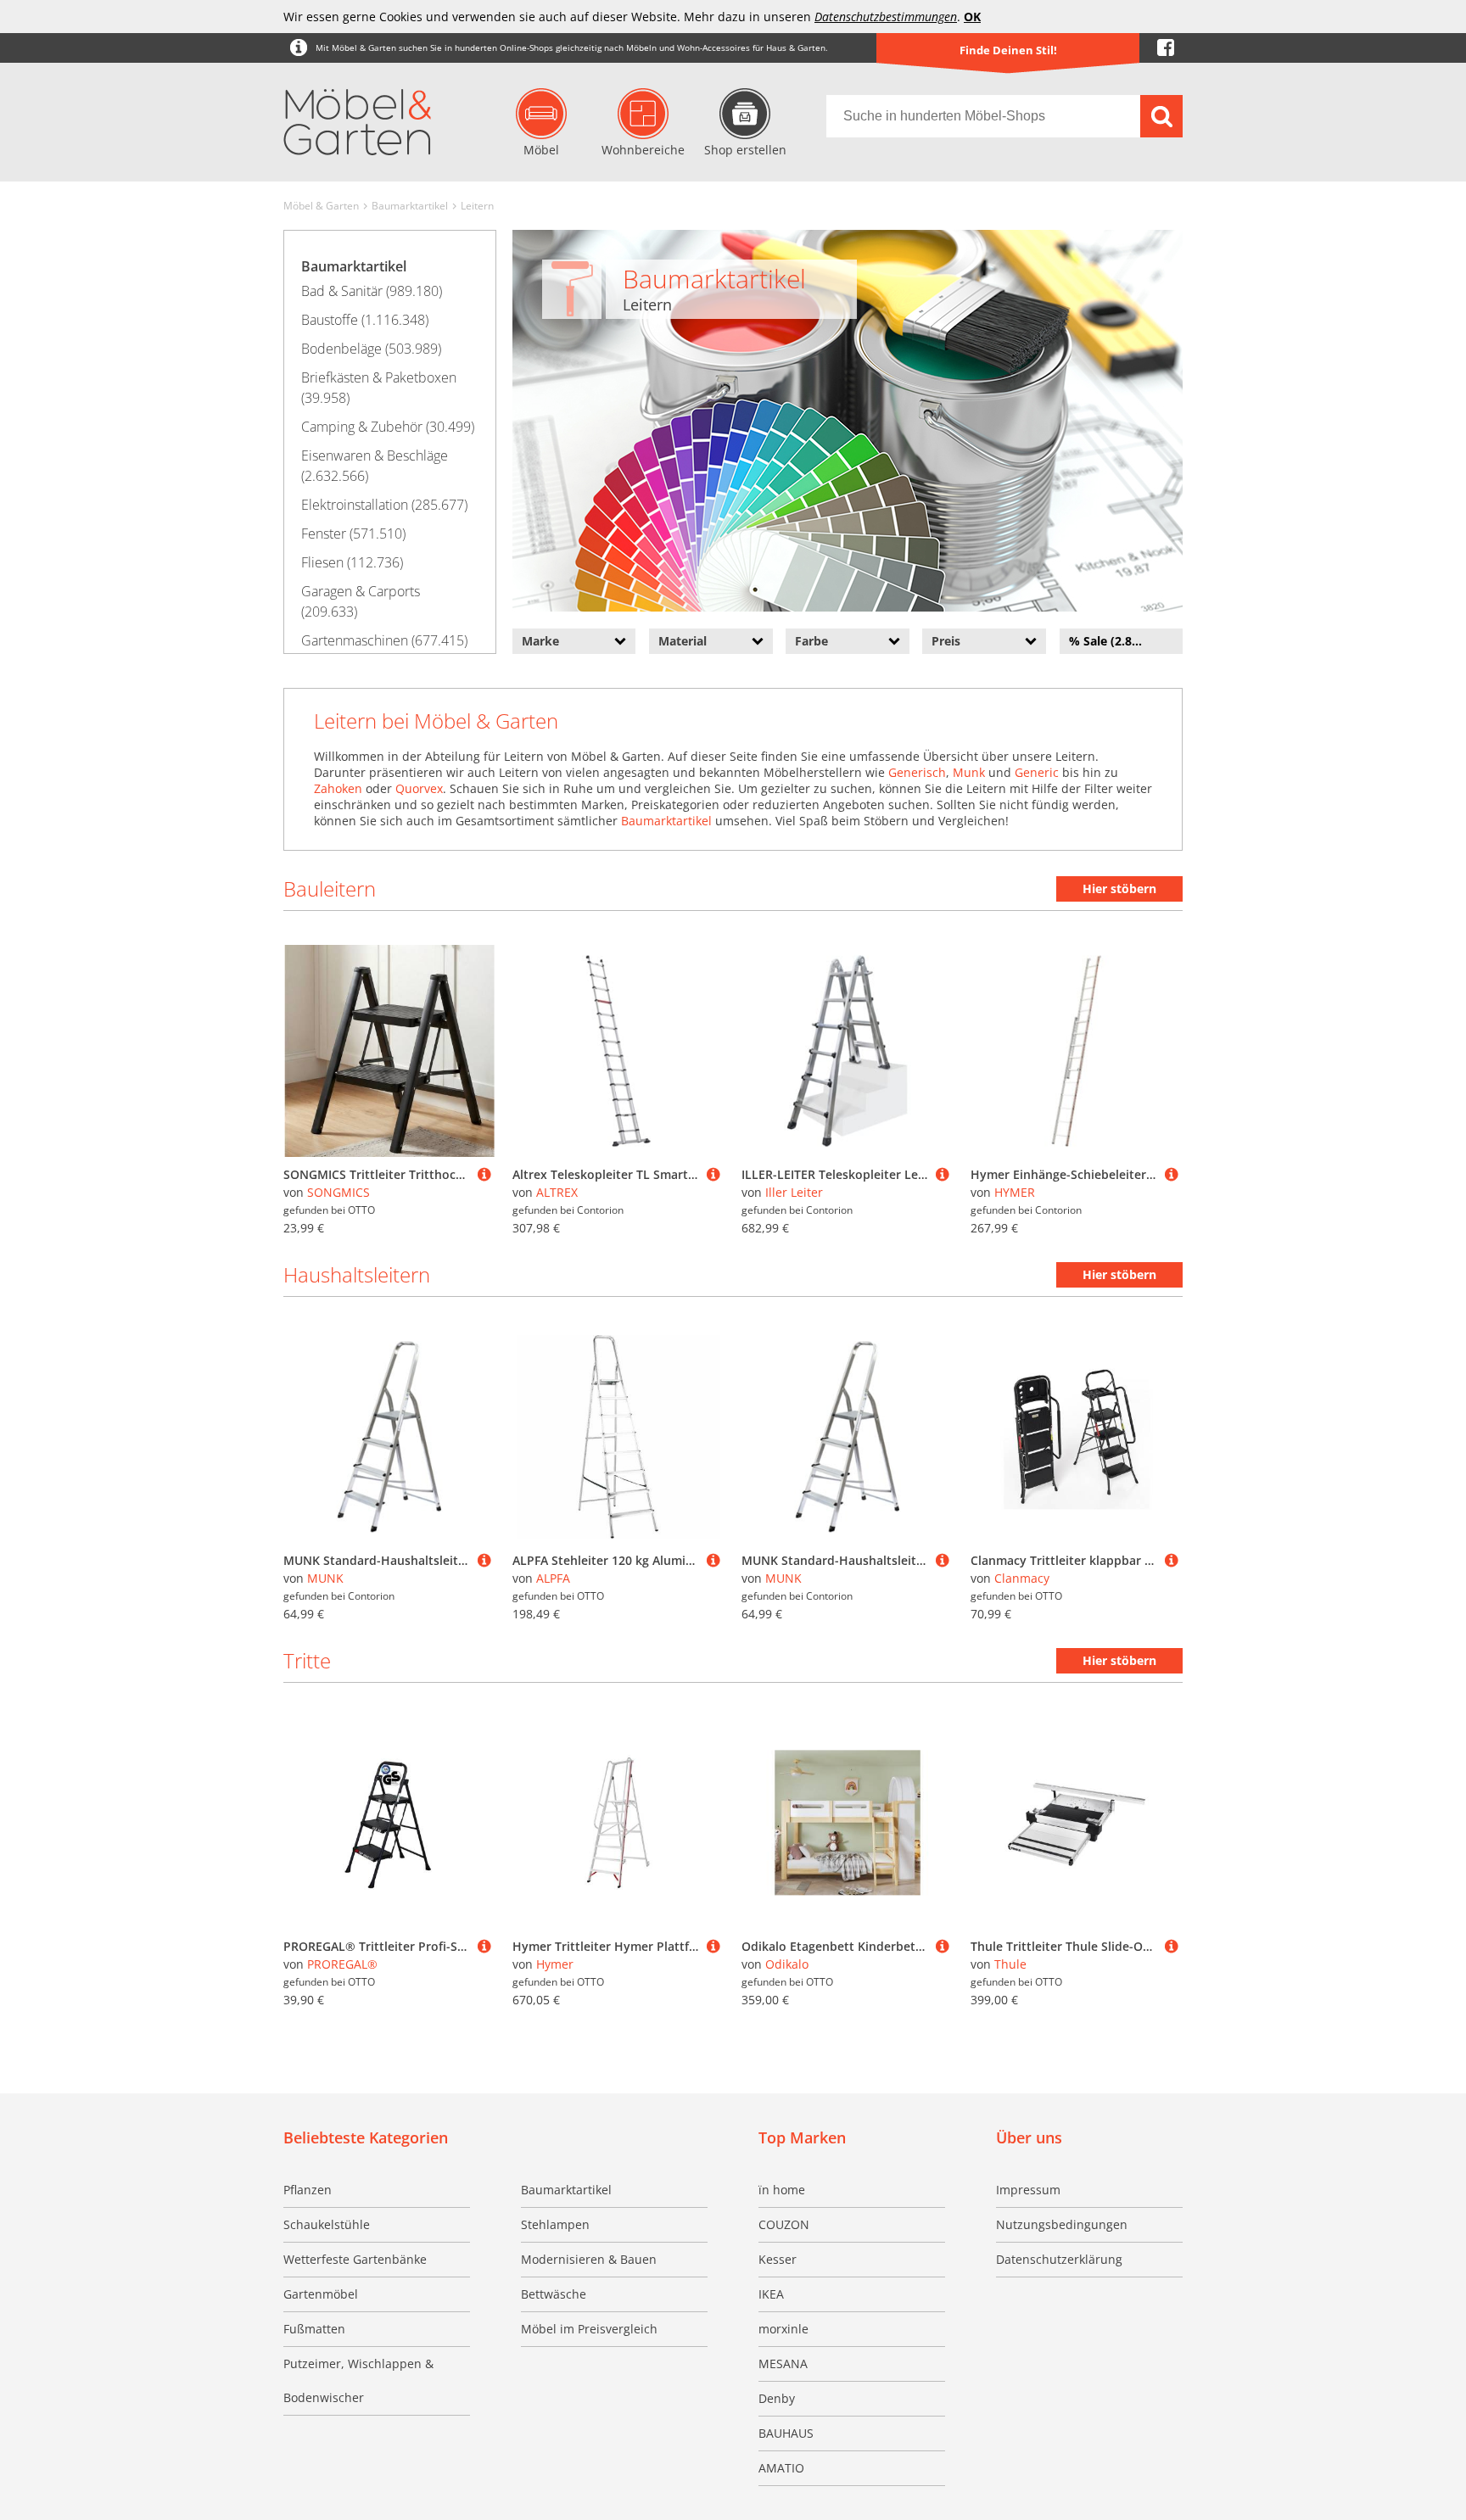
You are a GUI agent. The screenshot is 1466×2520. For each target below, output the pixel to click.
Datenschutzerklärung (1059, 2259)
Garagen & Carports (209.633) (361, 601)
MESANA (783, 2364)
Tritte (307, 1660)
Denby (777, 2398)
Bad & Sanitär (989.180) (372, 291)
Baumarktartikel (410, 206)
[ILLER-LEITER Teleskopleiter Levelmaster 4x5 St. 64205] (943, 1174)
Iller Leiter (794, 1192)
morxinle (783, 2329)
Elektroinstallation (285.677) (384, 505)
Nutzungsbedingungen (1062, 2224)
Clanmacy (1022, 1578)
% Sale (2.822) (1109, 641)
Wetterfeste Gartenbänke (355, 2259)
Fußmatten (314, 2329)
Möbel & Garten (321, 206)
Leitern (477, 206)
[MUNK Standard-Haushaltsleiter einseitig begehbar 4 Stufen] (484, 1560)
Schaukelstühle (327, 2224)
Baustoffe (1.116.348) (365, 320)
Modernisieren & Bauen (589, 2259)
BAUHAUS (786, 2433)
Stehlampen (555, 2224)
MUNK (325, 1578)
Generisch (917, 772)
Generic (1037, 772)
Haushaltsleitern (357, 1274)
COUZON (784, 2224)
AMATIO (781, 2468)
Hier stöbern (1119, 888)
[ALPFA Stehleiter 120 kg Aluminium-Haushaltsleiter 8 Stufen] (713, 1560)
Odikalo (787, 1964)
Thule (1010, 1964)
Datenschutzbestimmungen (886, 17)
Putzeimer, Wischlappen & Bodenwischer (358, 2380)
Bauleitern (330, 888)
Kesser (778, 2259)
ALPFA (553, 1578)
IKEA (771, 2294)
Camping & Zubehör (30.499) (388, 427)
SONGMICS (339, 1192)
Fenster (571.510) (353, 534)
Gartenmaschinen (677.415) (384, 640)
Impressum (1028, 2190)
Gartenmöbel (321, 2294)
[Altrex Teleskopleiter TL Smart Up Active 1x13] (713, 1174)
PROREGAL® (342, 1964)
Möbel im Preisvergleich (589, 2329)
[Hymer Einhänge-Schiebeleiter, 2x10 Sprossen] (1172, 1174)
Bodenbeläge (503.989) (371, 349)
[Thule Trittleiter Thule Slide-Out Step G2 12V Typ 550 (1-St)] (1172, 1946)
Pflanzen (308, 2190)
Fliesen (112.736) (352, 562)
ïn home (782, 2190)
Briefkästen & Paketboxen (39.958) (379, 388)
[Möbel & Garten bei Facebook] (1166, 48)
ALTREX (557, 1192)
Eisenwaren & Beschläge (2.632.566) (375, 466)
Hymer (555, 1964)
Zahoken (338, 788)
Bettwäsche (554, 2294)
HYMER (1015, 1192)
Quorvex (419, 788)
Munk (969, 772)
